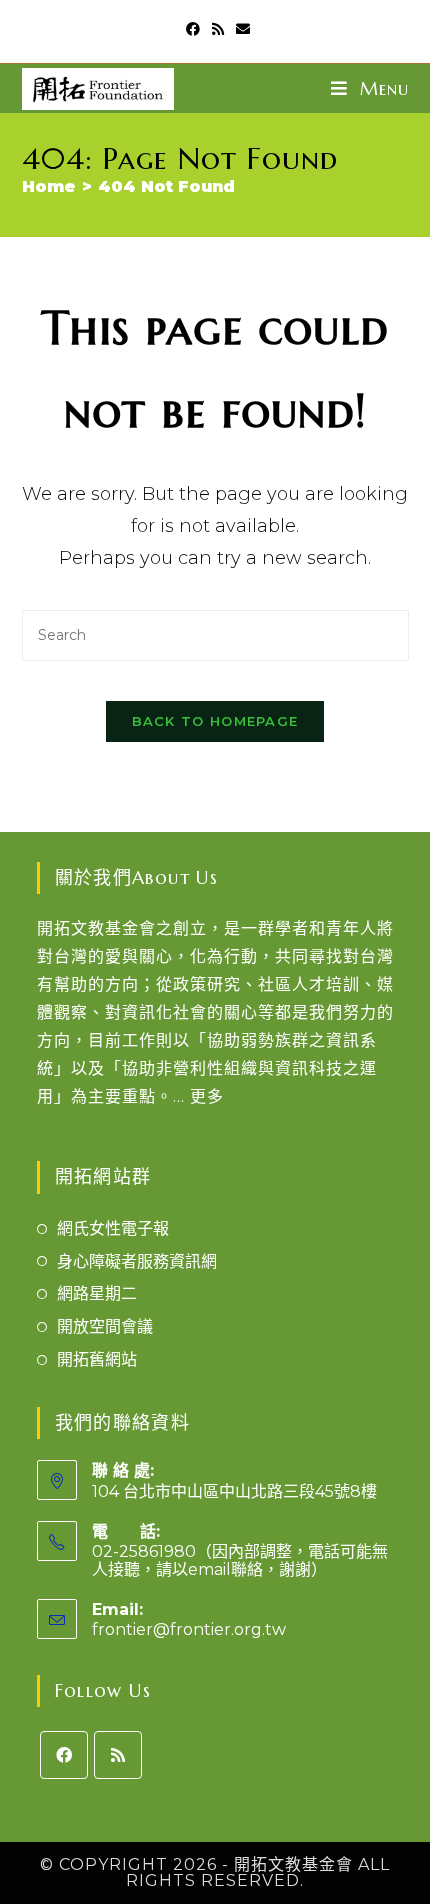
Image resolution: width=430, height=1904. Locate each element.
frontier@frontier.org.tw (189, 1629)
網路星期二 (97, 1293)
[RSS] (118, 1755)
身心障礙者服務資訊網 (137, 1261)
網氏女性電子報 (113, 1228)
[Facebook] (64, 1755)
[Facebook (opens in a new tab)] (193, 29)
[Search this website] (215, 634)
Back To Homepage (215, 721)
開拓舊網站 (97, 1359)
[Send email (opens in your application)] (240, 29)
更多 (207, 1096)
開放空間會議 (105, 1326)
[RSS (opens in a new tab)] (218, 29)
